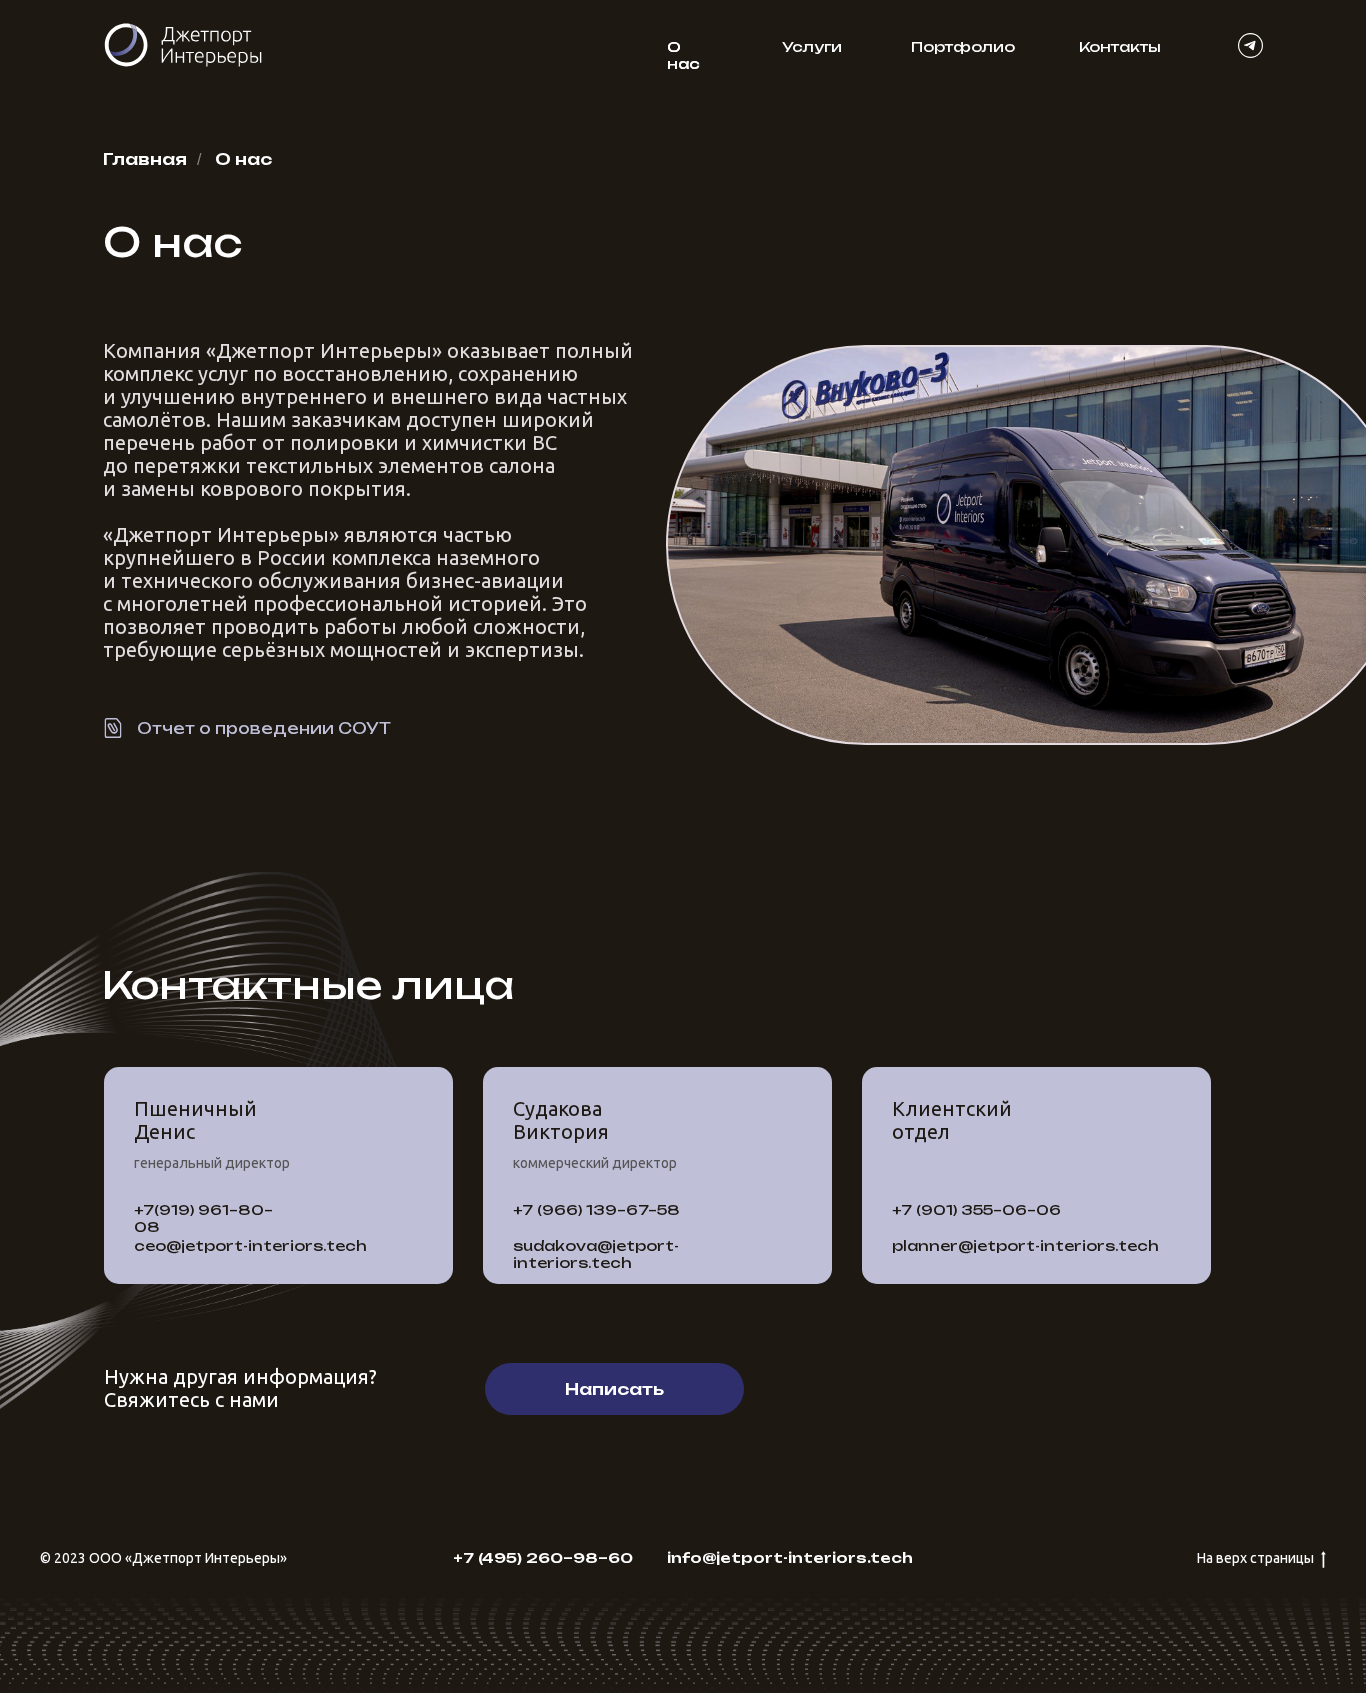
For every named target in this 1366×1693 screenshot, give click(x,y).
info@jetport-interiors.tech (790, 1557)
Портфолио (963, 46)
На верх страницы (1255, 1558)
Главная (145, 159)
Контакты (1120, 46)
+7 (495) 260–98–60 (543, 1557)
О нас (683, 55)
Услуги (812, 46)
